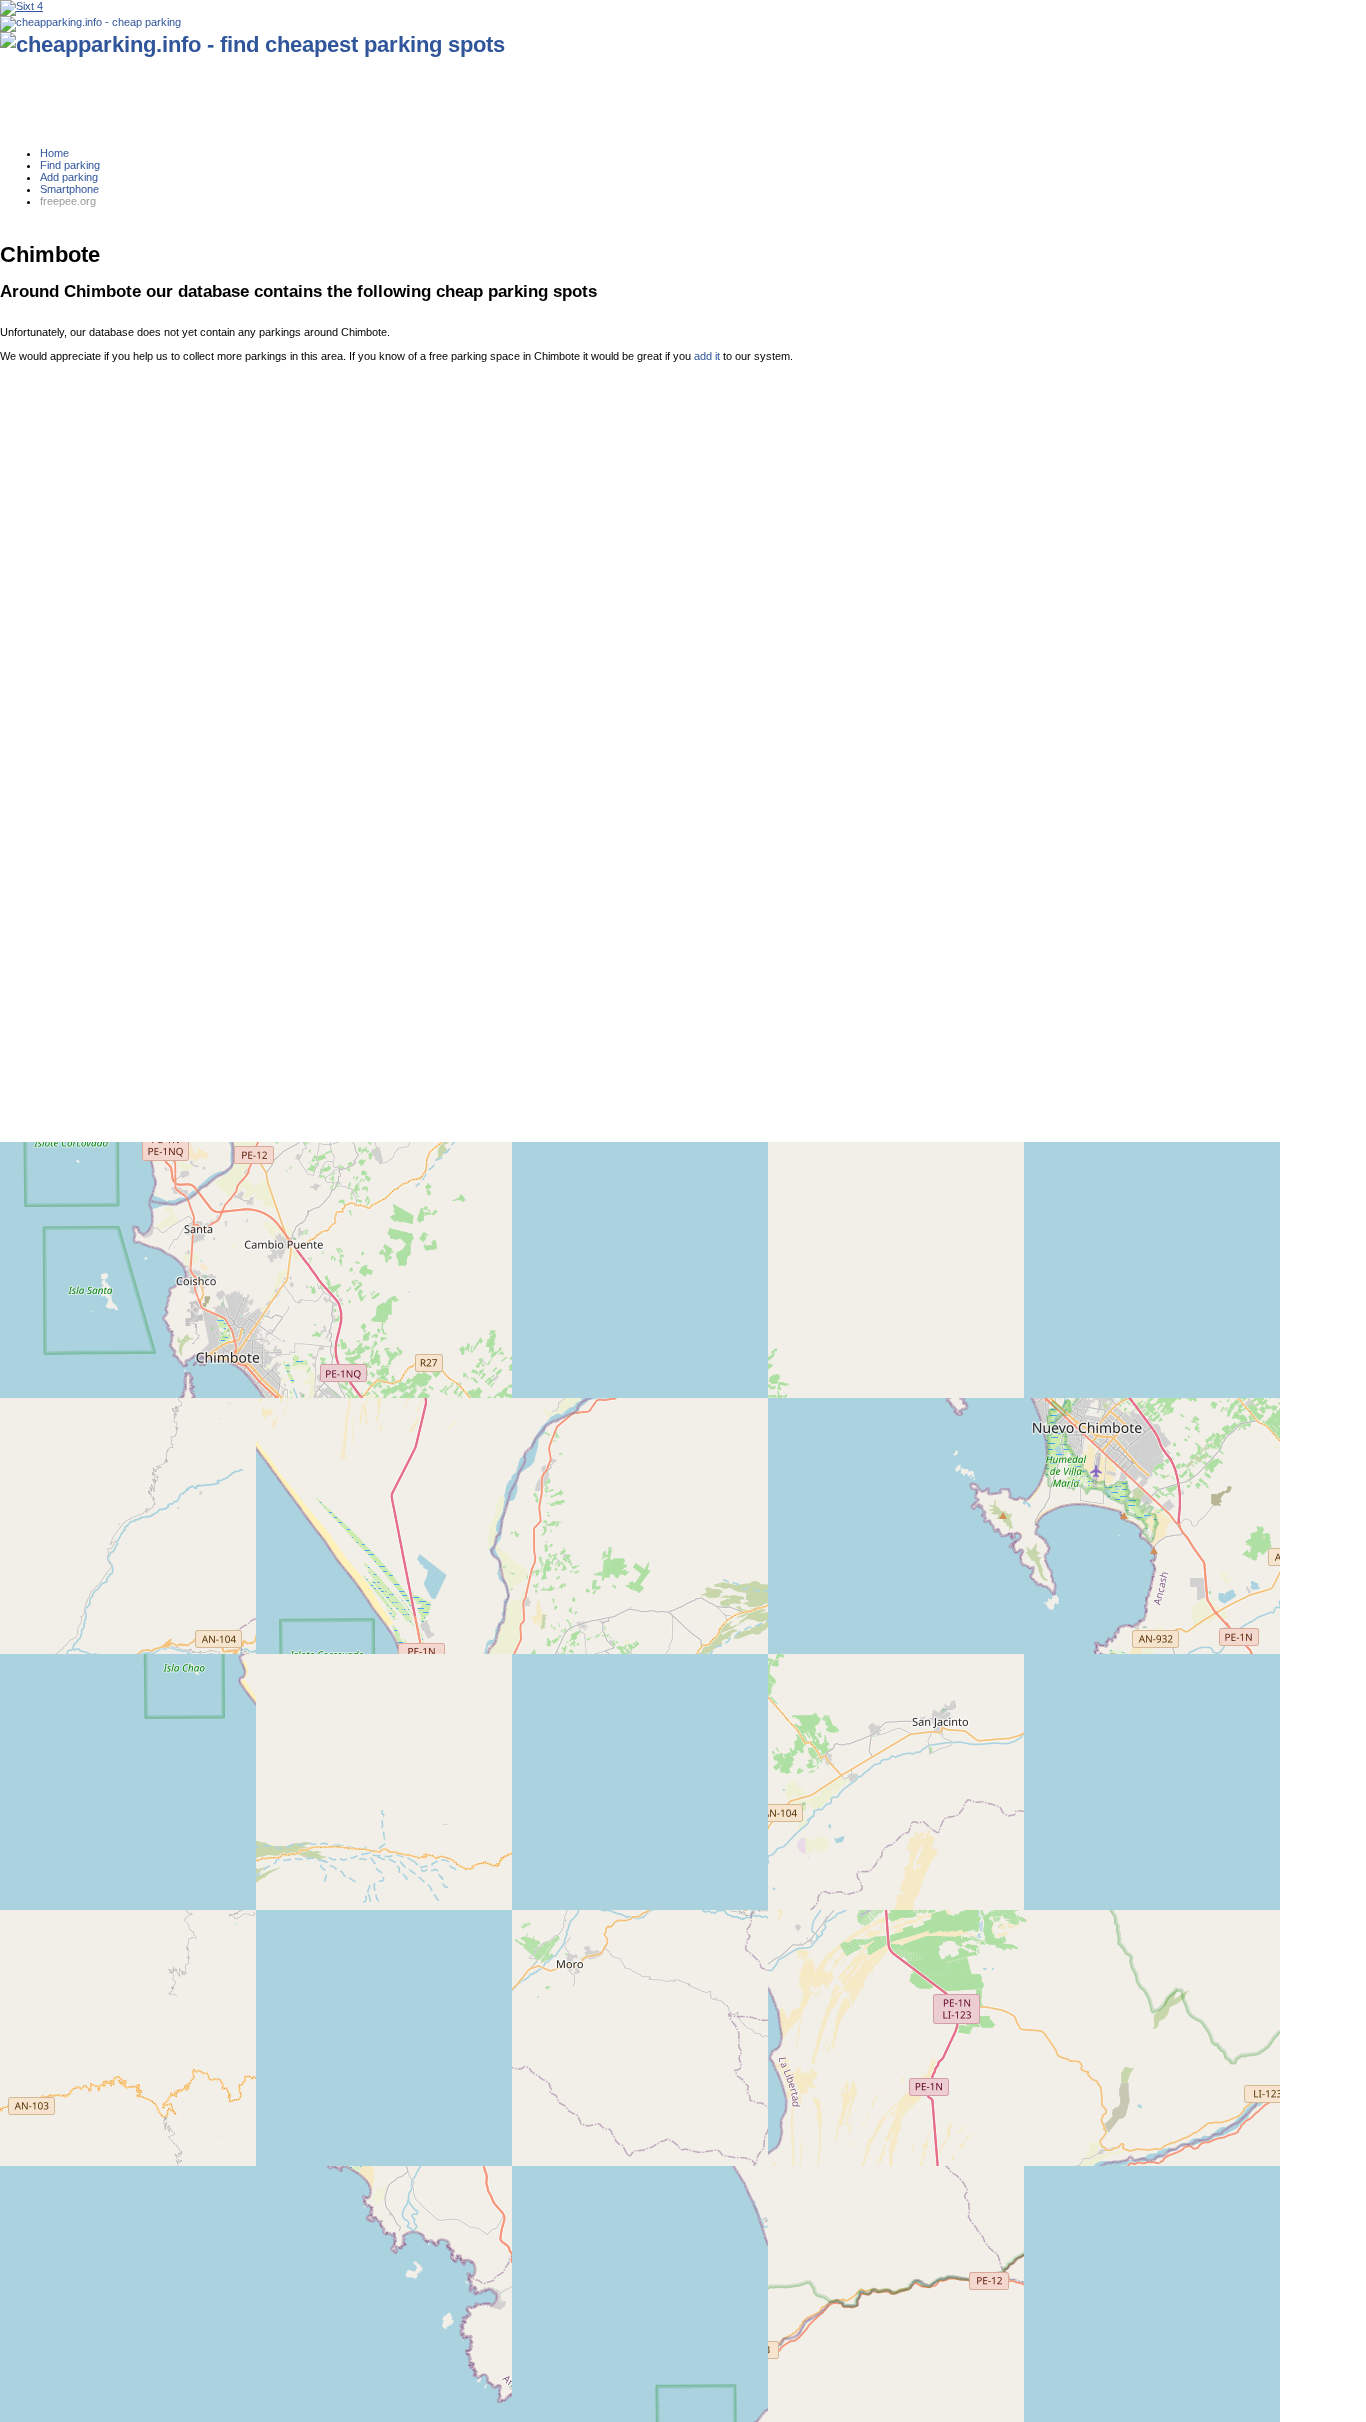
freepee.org (68, 201)
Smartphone (69, 189)
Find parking (70, 165)
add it (707, 356)
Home (54, 153)
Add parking (69, 177)
